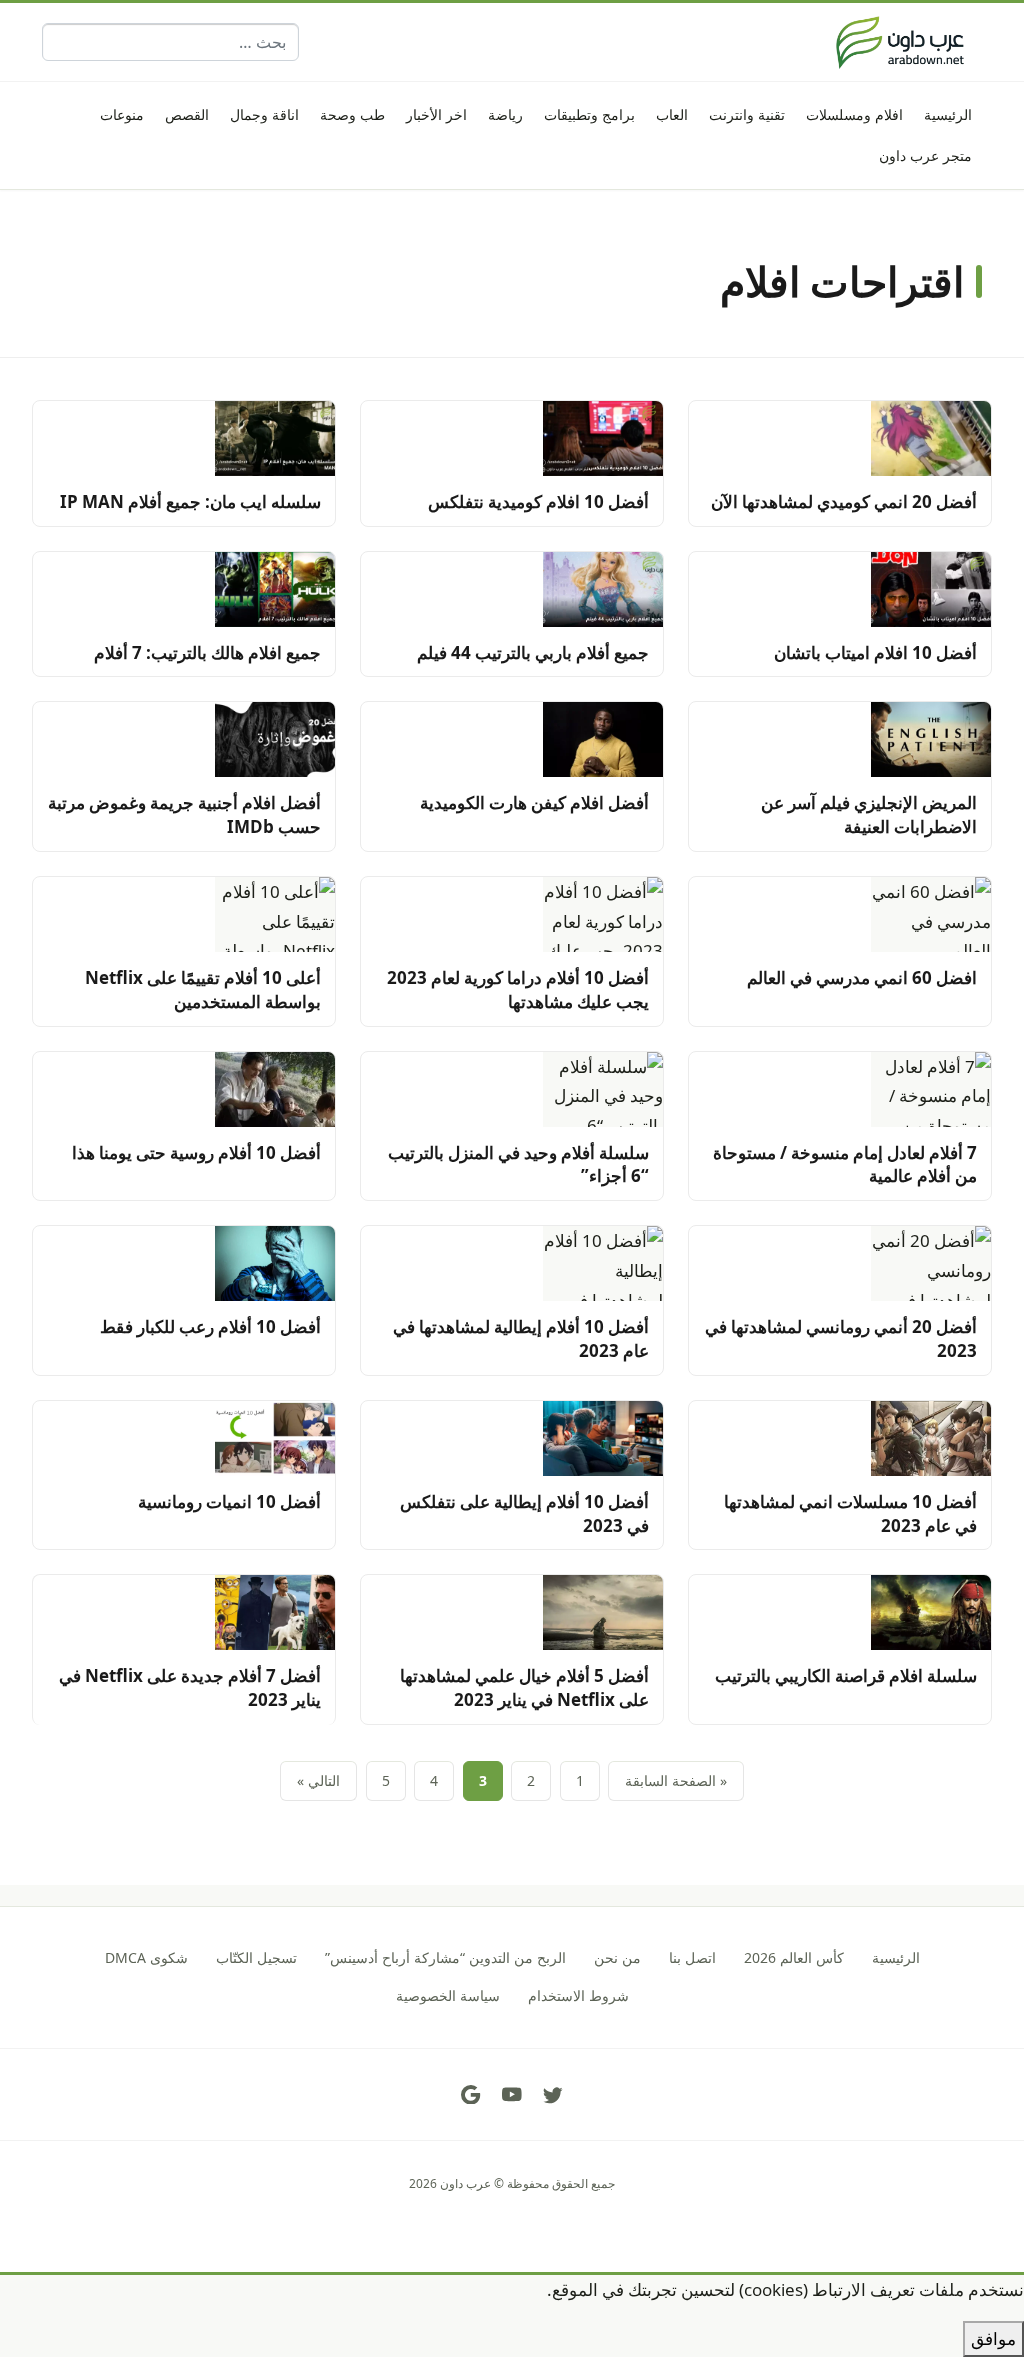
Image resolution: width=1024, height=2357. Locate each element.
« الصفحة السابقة (676, 1780)
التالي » (318, 1780)
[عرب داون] (900, 42)
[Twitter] (553, 2095)
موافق (993, 2338)
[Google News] (471, 2095)
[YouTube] (512, 2095)
